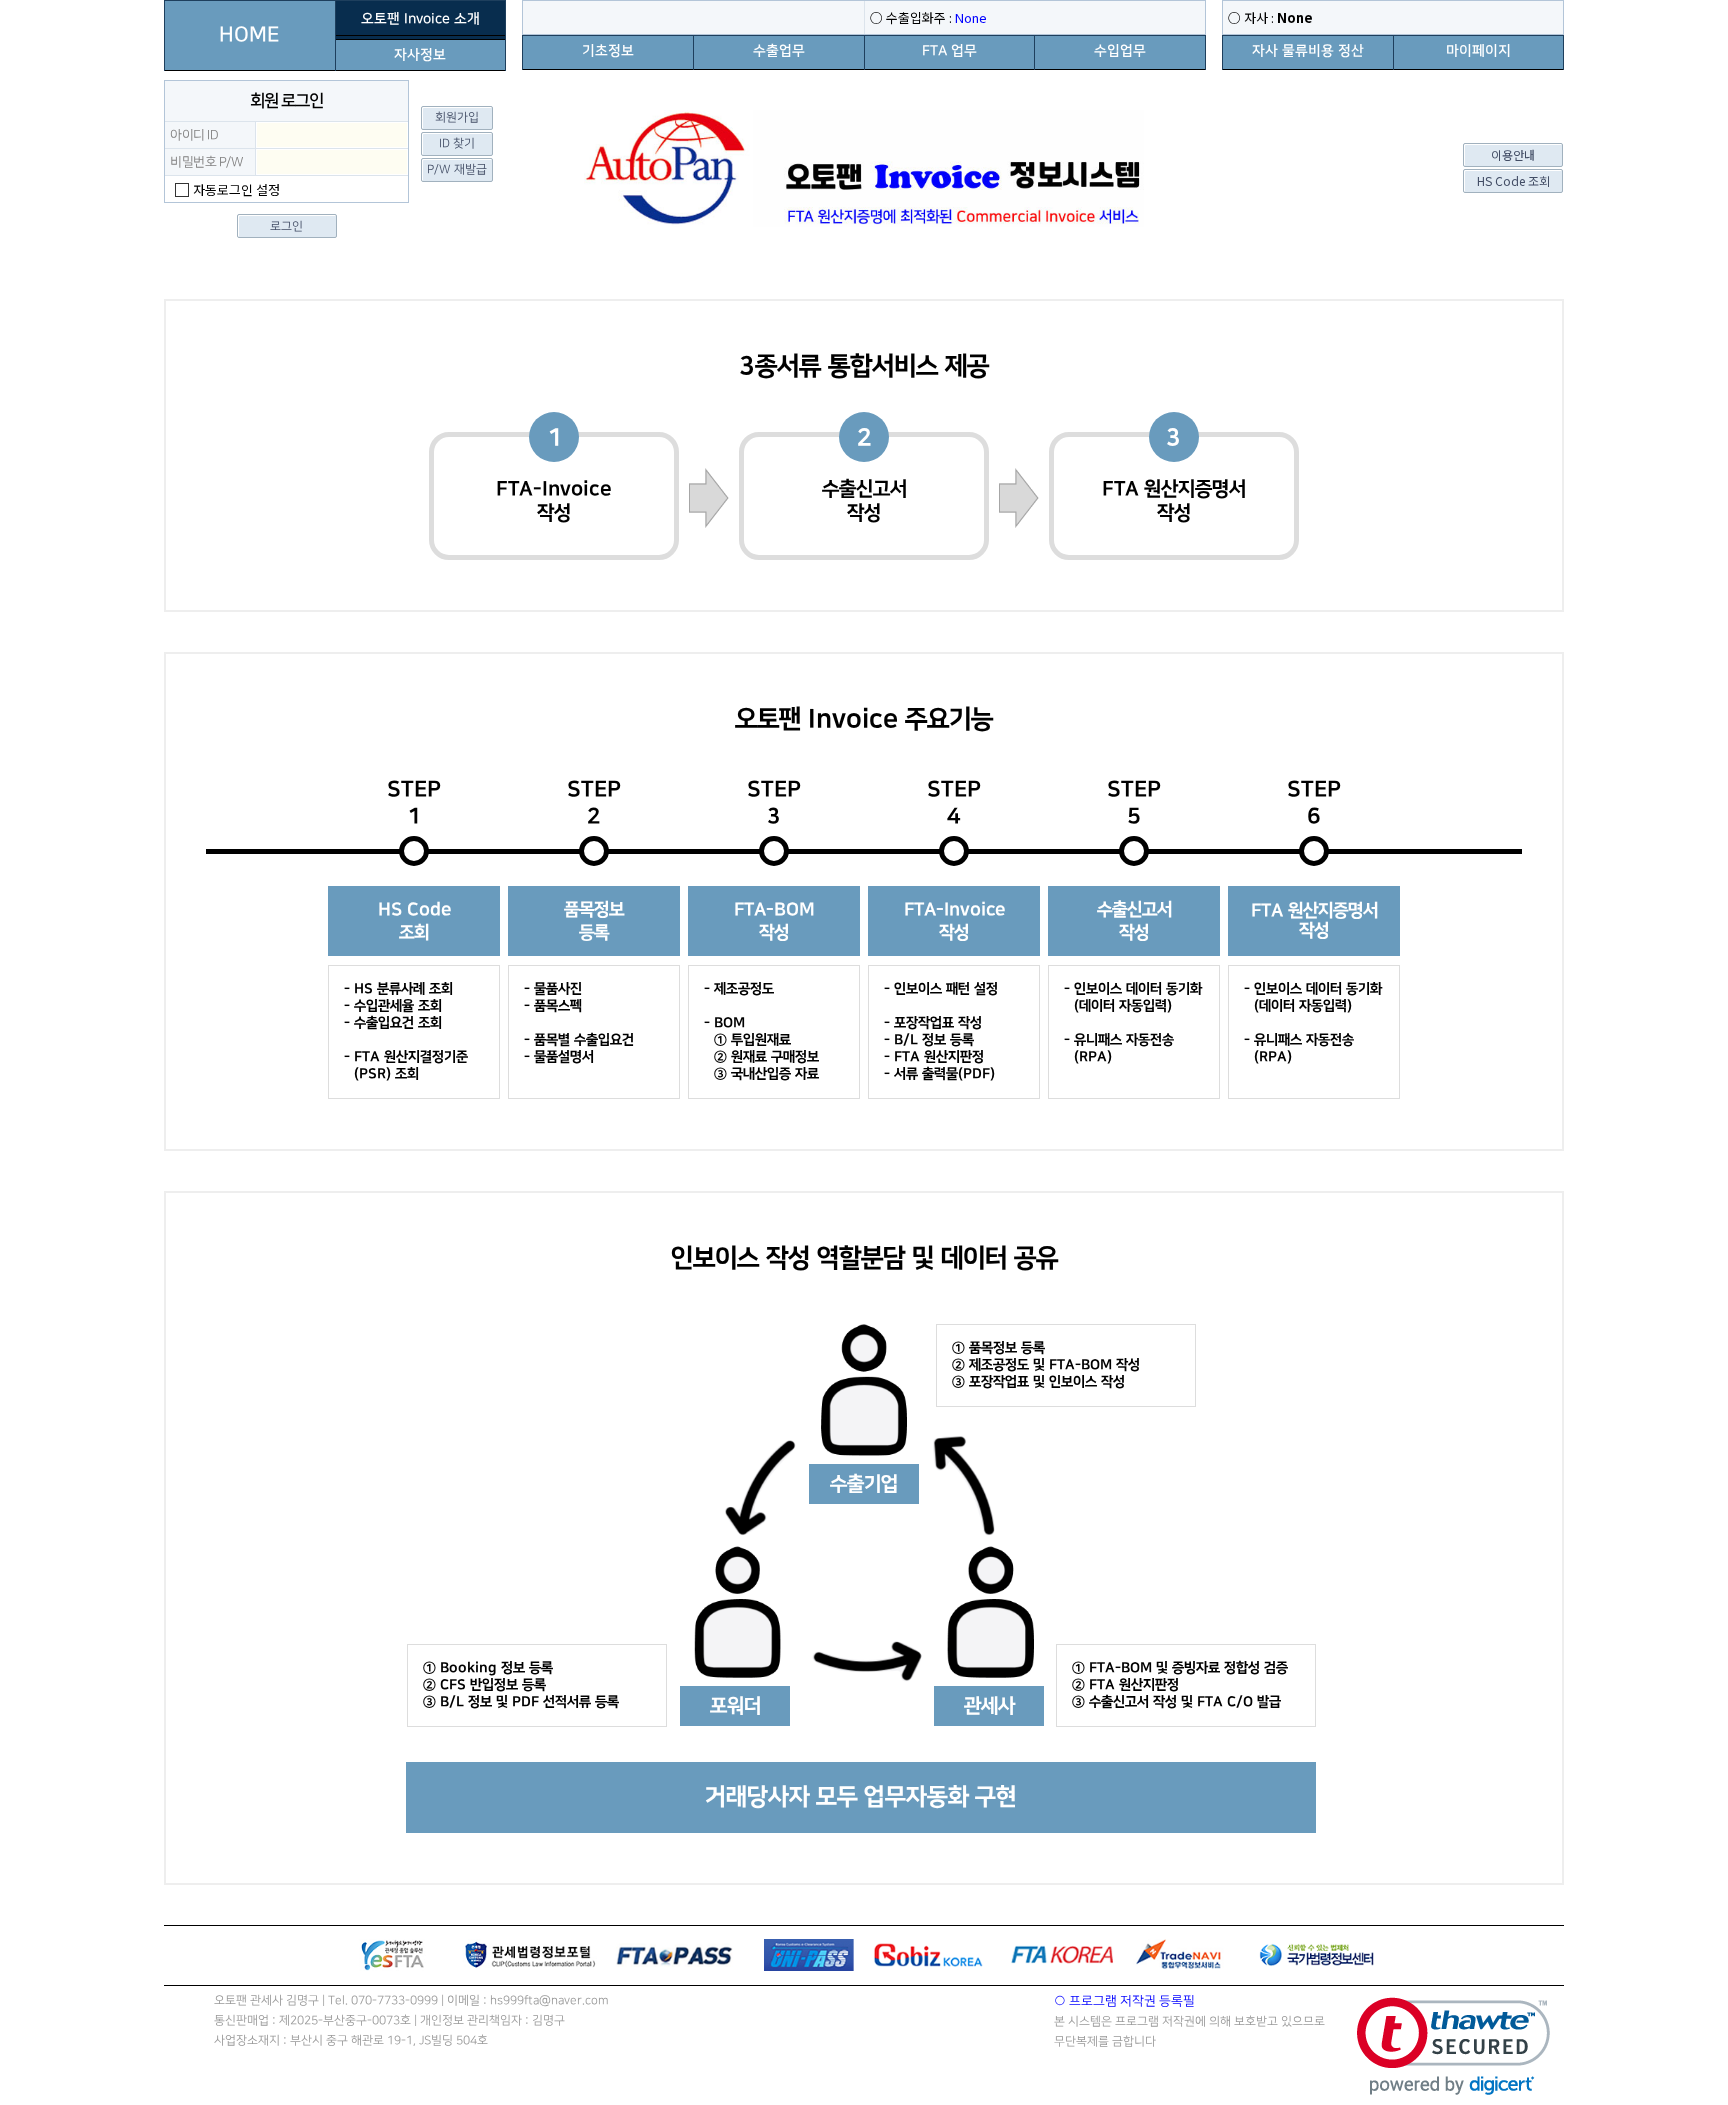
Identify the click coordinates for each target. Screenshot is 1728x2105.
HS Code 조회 (1513, 180)
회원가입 (457, 117)
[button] (1453, 2046)
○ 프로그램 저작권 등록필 (1124, 2001)
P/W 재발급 (457, 169)
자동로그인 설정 (236, 189)
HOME (249, 34)
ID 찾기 (457, 143)
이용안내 (1513, 154)
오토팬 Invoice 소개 (420, 19)
